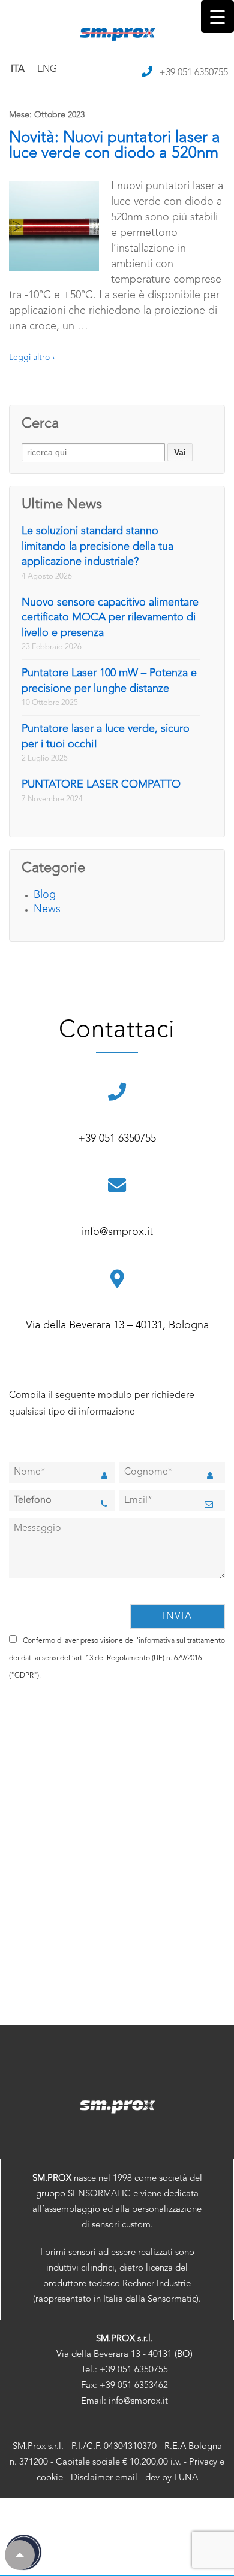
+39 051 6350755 (193, 73)
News (47, 909)
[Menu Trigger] (217, 16)
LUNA (186, 2478)
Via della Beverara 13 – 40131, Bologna (117, 1325)
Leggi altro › (32, 358)
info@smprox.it (117, 1232)
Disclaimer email (104, 2478)
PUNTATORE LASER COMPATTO (101, 785)
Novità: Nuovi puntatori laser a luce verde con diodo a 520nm (115, 146)
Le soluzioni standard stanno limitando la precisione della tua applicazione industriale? (97, 547)
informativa (157, 1641)
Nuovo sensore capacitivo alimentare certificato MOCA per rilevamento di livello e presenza (110, 618)
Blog (45, 895)
